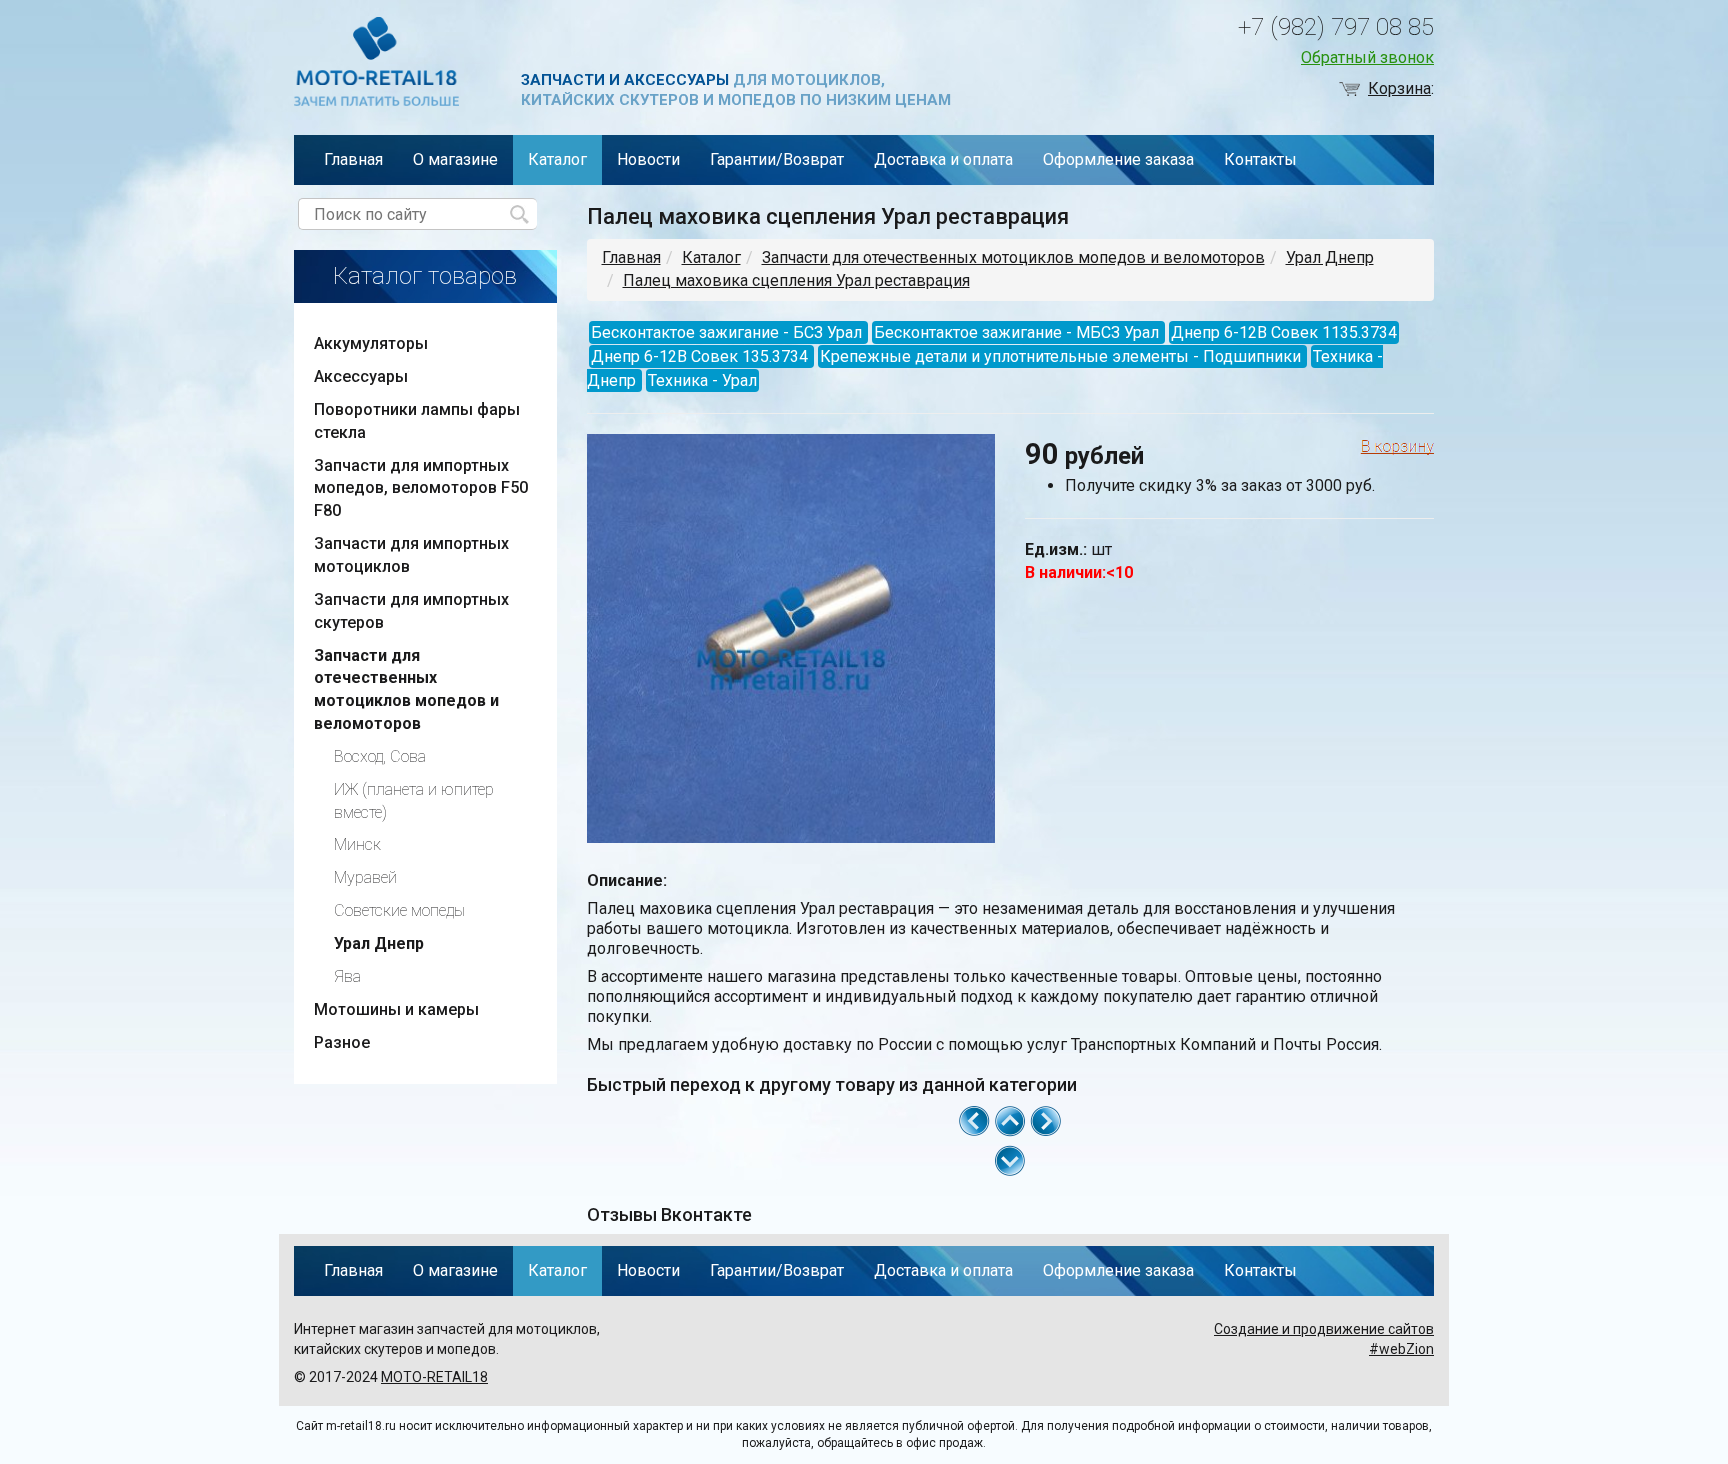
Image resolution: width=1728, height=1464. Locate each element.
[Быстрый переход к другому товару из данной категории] (1010, 1161)
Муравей (365, 877)
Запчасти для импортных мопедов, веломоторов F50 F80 (421, 488)
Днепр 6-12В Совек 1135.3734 (1284, 332)
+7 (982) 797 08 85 (1336, 27)
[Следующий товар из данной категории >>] (1046, 1119)
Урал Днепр (1330, 257)
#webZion (1401, 1349)
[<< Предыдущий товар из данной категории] (974, 1119)
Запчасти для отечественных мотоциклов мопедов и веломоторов (1013, 257)
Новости (648, 159)
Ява (347, 976)
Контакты (1260, 159)
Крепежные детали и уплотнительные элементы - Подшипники (1060, 356)
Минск (357, 844)
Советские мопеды (399, 910)
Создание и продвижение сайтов (1324, 1329)
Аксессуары (361, 376)
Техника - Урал (702, 380)
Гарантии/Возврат (777, 159)
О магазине (455, 159)
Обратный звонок (1367, 57)
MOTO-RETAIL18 (434, 1377)
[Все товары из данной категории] (1010, 1119)
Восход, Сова (380, 756)
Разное (342, 1042)
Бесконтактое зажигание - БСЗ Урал (726, 332)
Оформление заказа (1118, 159)
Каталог (557, 159)
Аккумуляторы (371, 343)
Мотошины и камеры (396, 1009)
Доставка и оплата (943, 159)
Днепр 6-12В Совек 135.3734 (699, 356)
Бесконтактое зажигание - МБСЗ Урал (1016, 332)
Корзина (1399, 88)
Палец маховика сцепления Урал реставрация (796, 280)
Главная (353, 159)
